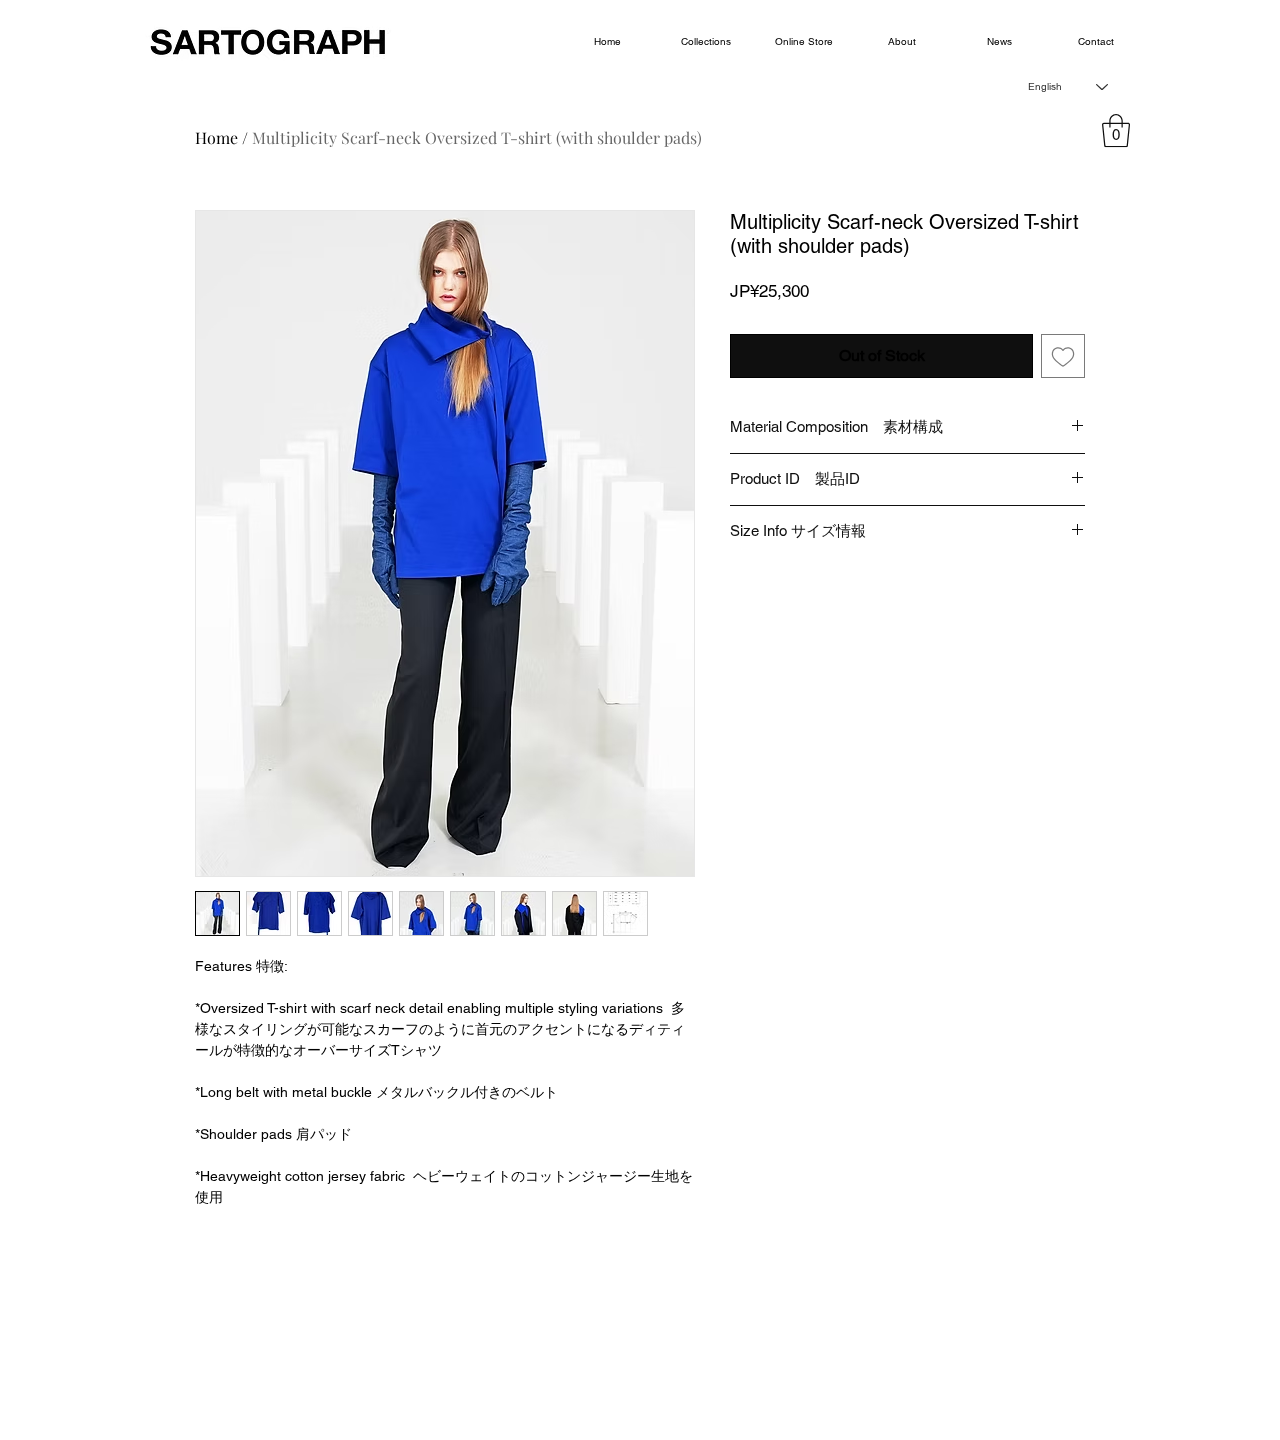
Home (216, 137)
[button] (1116, 130)
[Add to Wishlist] (1063, 356)
